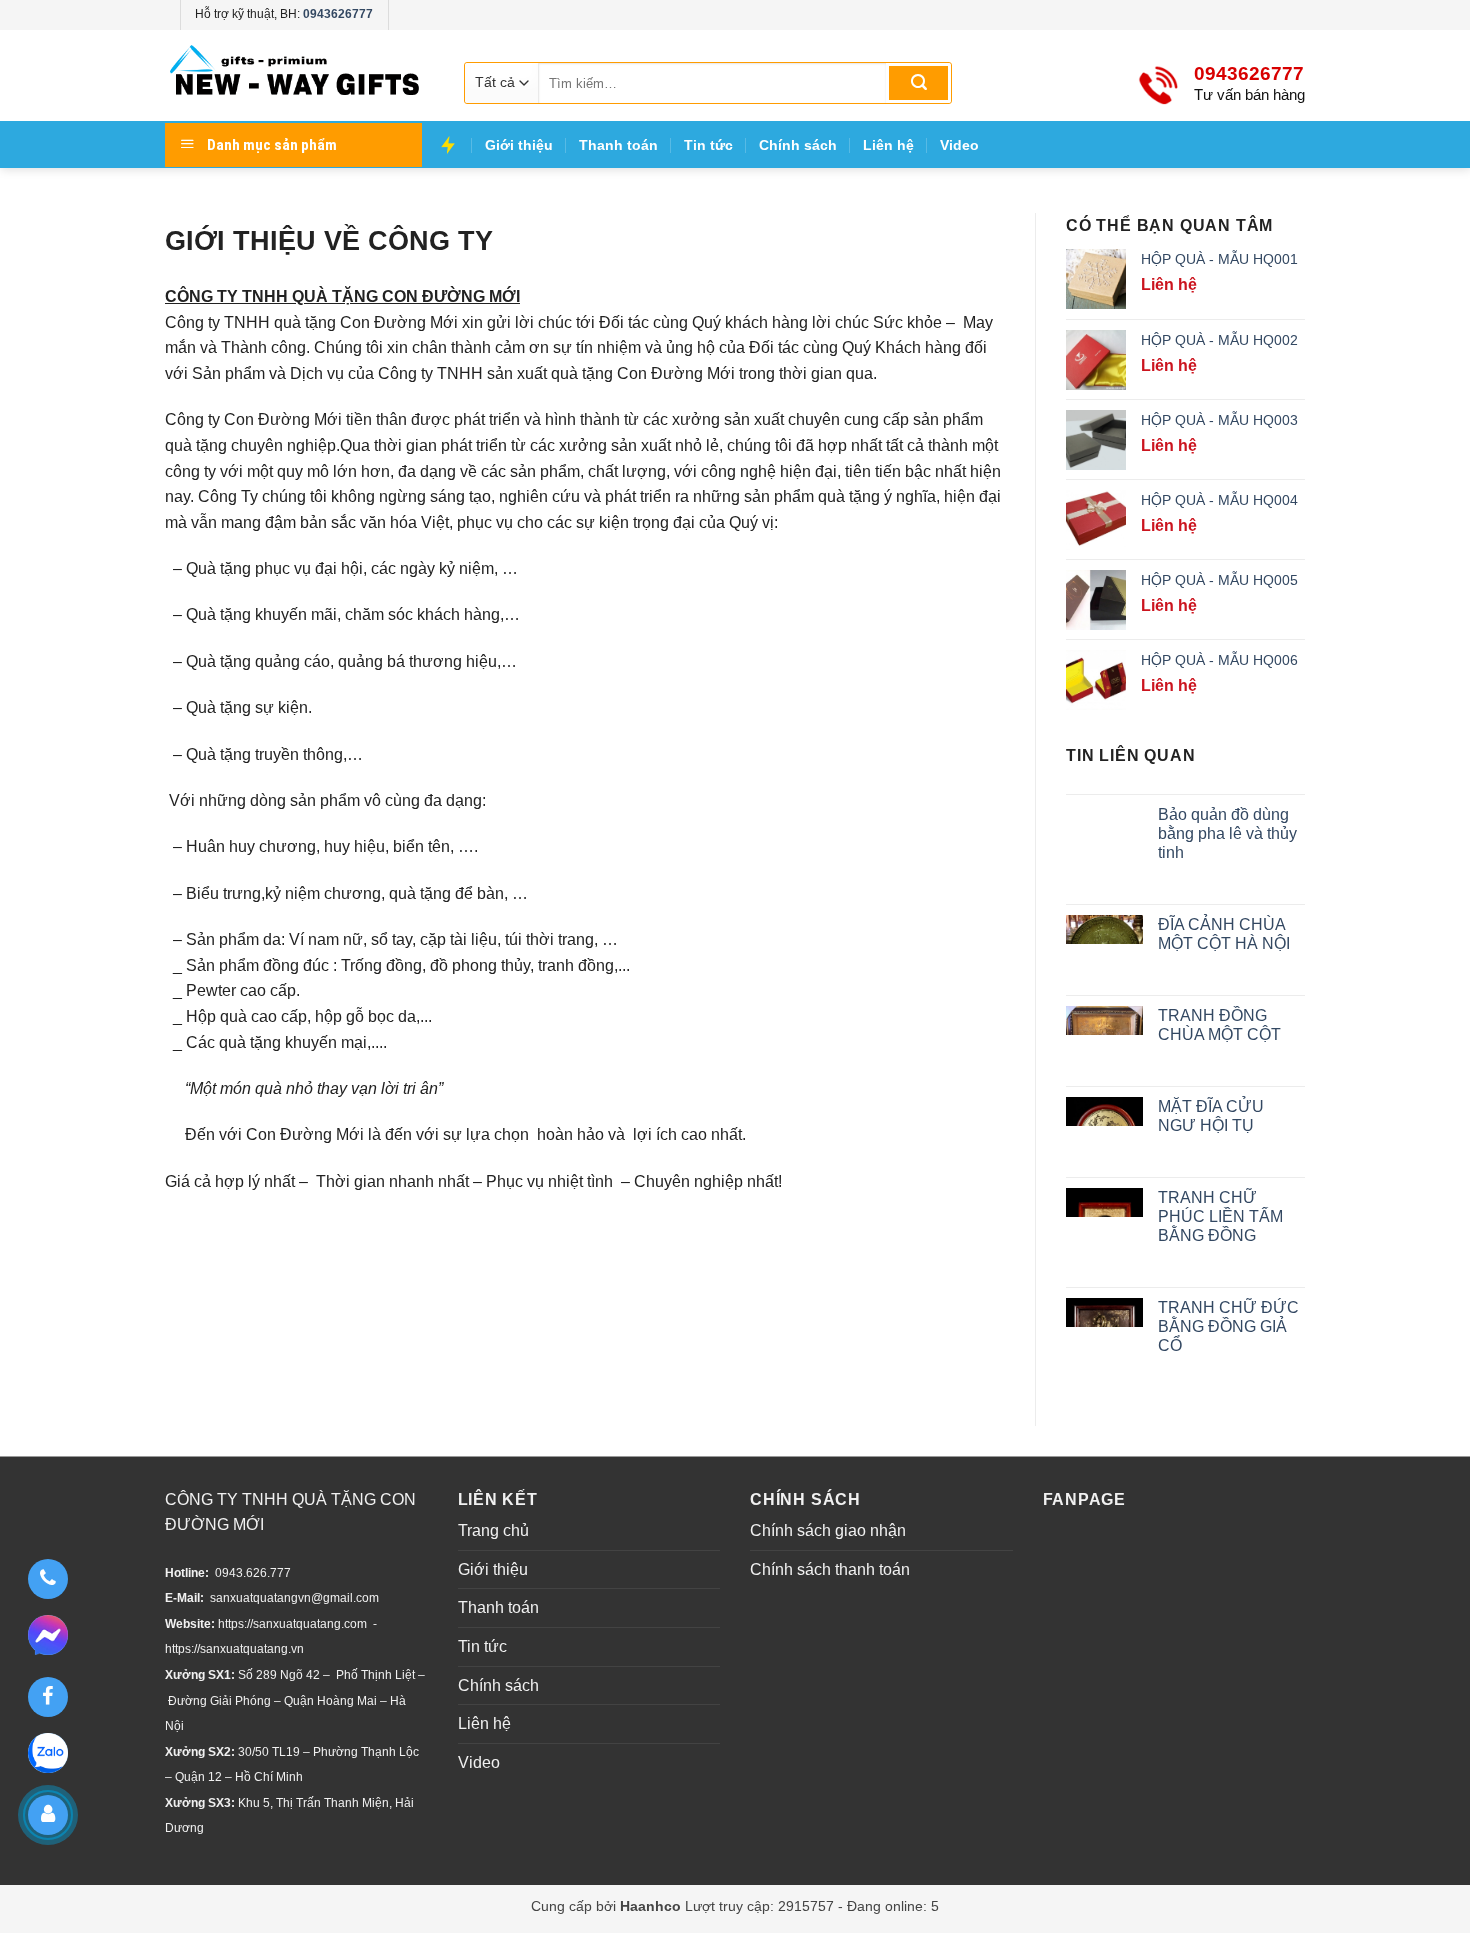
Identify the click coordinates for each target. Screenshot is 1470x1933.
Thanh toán (618, 145)
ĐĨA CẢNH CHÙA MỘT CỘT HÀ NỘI (1224, 934)
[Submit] (918, 83)
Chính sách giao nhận (828, 1530)
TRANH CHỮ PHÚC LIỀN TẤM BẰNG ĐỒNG (1220, 1216)
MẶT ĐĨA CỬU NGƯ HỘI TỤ (1211, 1116)
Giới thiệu (519, 145)
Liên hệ (888, 145)
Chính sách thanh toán (830, 1569)
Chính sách (798, 145)
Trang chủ (493, 1530)
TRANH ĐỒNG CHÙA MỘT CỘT (1219, 1025)
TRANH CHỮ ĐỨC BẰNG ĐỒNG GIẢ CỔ (1228, 1326)
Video (959, 145)
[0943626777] (47, 1579)
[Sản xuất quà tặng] (295, 75)
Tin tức (708, 145)
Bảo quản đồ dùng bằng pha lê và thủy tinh (1227, 833)
